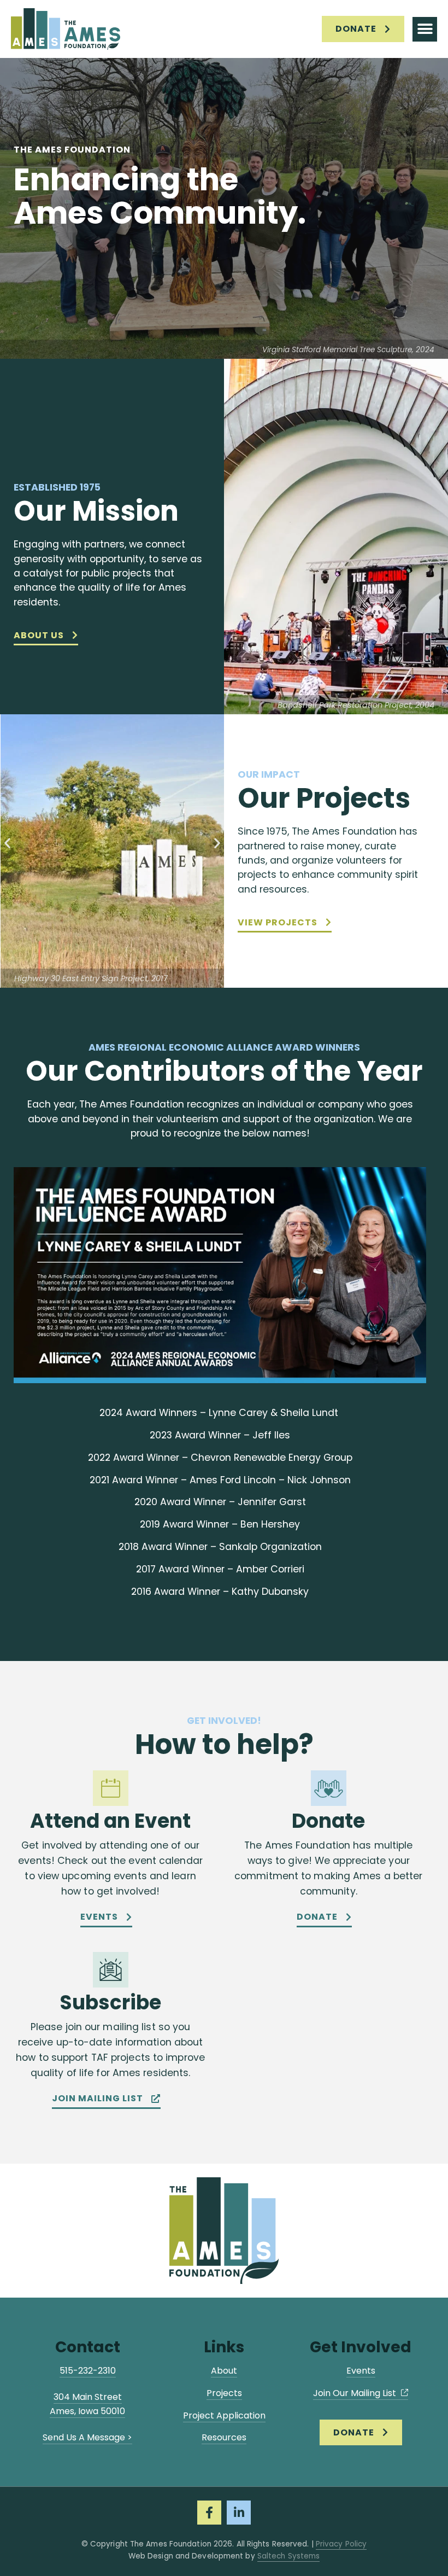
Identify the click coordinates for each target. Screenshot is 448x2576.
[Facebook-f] (209, 2513)
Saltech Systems (289, 2556)
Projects (224, 2393)
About (224, 2371)
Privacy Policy (341, 2544)
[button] (425, 29)
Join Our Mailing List (356, 2393)
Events (361, 2371)
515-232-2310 (88, 2371)
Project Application (224, 2415)
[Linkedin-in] (239, 2513)
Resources (224, 2437)
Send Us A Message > (87, 2437)
